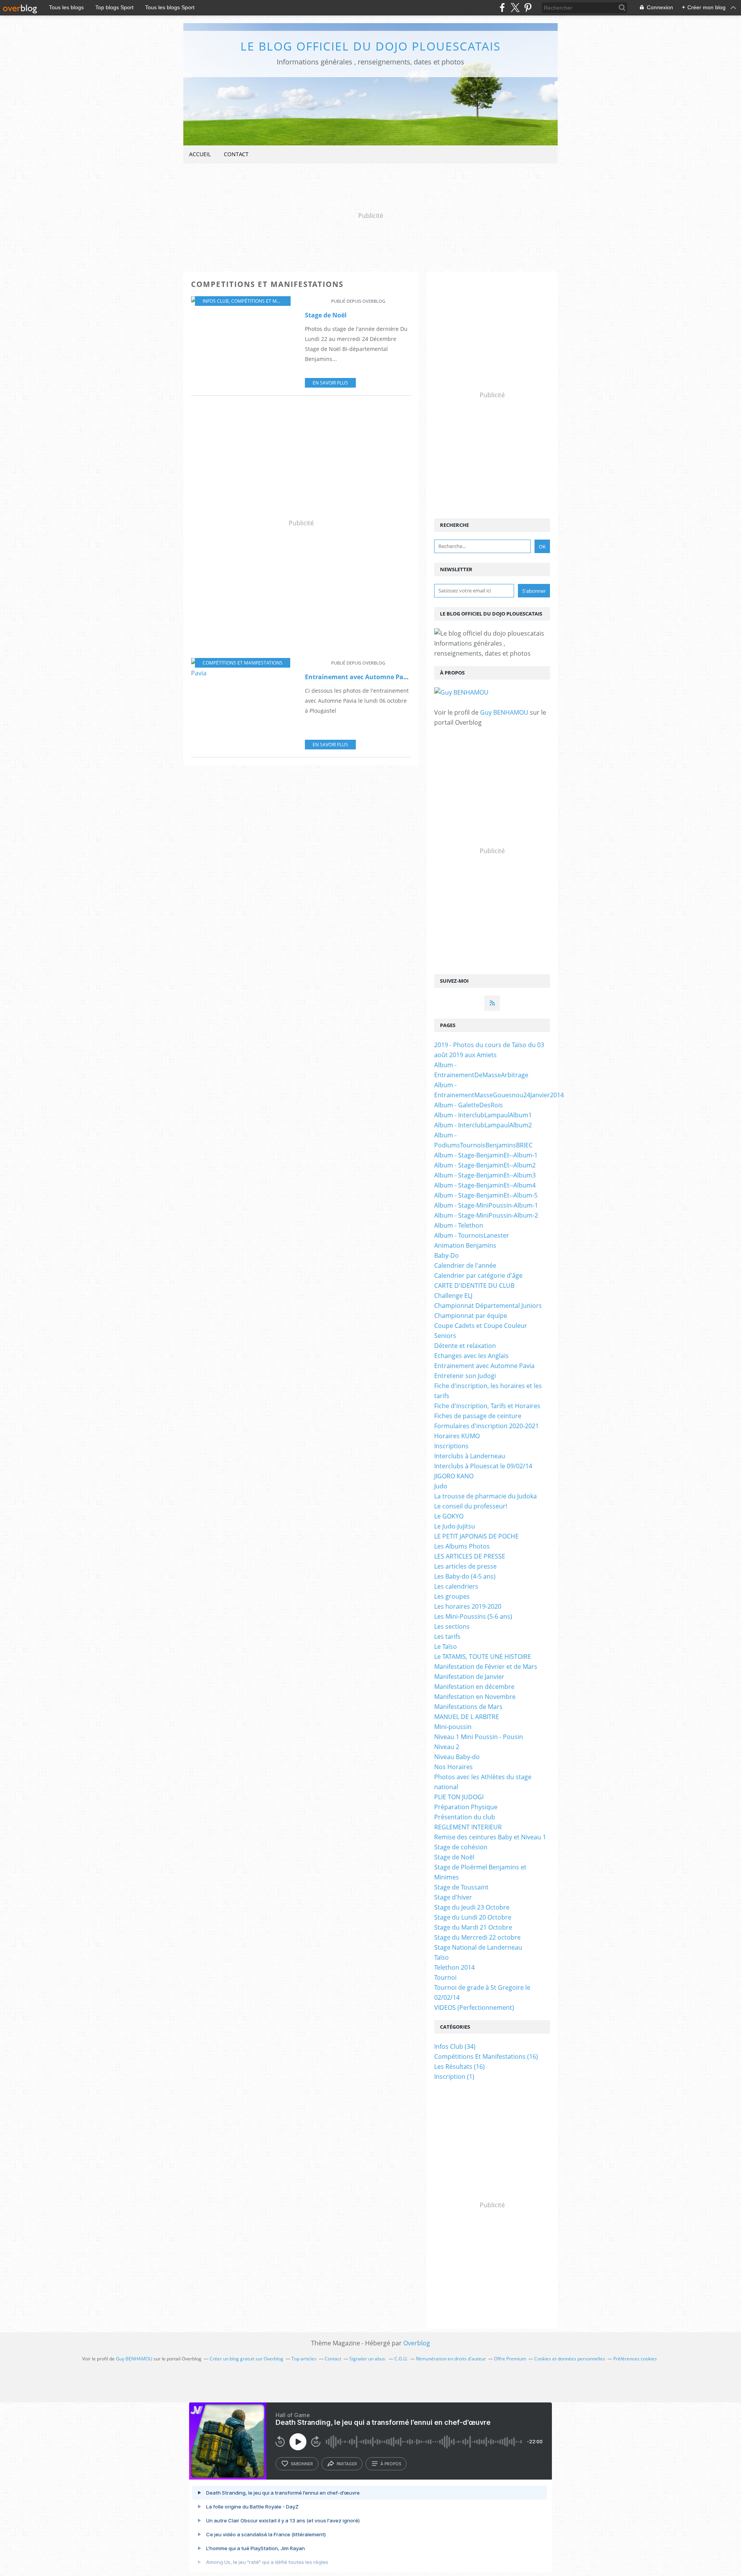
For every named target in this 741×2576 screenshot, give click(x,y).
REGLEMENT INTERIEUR (468, 1827)
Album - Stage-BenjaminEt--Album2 (485, 1165)
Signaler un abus (368, 2359)
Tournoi (445, 1977)
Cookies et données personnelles (570, 2359)
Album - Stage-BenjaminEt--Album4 (485, 1185)
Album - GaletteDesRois (469, 1105)
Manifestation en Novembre (475, 1697)
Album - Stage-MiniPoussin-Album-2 (486, 1215)
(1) (454, 2077)
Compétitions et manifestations (271, 301)
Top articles (304, 2359)
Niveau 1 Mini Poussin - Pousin (479, 1737)
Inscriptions (451, 1446)
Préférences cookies (635, 2359)
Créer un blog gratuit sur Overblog (246, 2359)
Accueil (200, 154)
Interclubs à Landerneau (470, 1456)
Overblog (417, 2343)
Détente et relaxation (465, 1346)
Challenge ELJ (453, 1296)
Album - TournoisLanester (472, 1235)
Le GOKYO (449, 1516)
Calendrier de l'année (465, 1265)
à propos (391, 2464)
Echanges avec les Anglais (471, 1356)
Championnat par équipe (471, 1316)
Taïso (442, 1957)
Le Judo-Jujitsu (455, 1526)
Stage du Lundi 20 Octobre (473, 1917)
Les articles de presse (465, 1566)
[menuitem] (200, 154)
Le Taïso (446, 1646)
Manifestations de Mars (468, 1707)
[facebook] (502, 8)
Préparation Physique (466, 1807)
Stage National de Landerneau (478, 1947)
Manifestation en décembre (474, 1687)
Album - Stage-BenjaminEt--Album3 (485, 1175)
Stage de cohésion (461, 1847)
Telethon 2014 (454, 1967)
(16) (486, 2056)
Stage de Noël (326, 315)
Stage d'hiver (453, 1897)
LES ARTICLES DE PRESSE (470, 1556)
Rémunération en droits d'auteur (451, 2359)
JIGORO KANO (454, 1476)
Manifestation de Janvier (469, 1677)
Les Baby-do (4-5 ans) (465, 1576)
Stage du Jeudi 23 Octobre (472, 1907)
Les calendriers (456, 1586)
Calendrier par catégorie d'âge (478, 1275)
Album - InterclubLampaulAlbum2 (483, 1125)
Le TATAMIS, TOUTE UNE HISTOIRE (483, 1657)
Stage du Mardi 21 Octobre (473, 1927)
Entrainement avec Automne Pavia (359, 677)
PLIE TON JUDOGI (459, 1797)
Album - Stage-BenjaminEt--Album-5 (486, 1195)
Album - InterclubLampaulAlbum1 (483, 1115)
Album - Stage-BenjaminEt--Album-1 (486, 1155)
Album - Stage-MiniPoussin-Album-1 (486, 1205)
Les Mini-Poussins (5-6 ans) (473, 1616)
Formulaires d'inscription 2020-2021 (486, 1426)
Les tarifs (447, 1636)
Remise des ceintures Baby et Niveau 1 (490, 1837)
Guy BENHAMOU (504, 712)
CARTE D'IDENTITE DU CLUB (474, 1285)
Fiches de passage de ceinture (478, 1416)
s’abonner (302, 2464)
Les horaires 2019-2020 (468, 1606)
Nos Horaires (453, 1767)
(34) (455, 2046)
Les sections (452, 1626)
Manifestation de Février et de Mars (486, 1667)
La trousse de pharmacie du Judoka (486, 1496)
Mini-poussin (453, 1727)
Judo (441, 1486)
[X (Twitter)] (515, 8)
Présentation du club (465, 1817)
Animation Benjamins (465, 1245)
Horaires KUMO (457, 1436)
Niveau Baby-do (457, 1757)
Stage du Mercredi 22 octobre (477, 1937)
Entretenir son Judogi (465, 1376)
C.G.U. (401, 2359)
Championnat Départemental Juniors (488, 1306)
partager (347, 2464)
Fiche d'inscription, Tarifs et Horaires (487, 1406)
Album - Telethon (459, 1225)
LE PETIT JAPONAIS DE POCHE (476, 1536)
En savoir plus (330, 383)
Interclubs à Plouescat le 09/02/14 (483, 1466)
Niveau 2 (447, 1747)
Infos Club (216, 301)
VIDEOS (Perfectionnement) (474, 2007)
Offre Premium (510, 2359)
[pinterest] (528, 8)
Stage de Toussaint (461, 1887)
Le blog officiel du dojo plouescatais (370, 46)
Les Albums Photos (462, 1546)
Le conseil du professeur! (471, 1506)
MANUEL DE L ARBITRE (467, 1717)
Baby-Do (447, 1255)
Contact (236, 154)
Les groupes (452, 1596)
